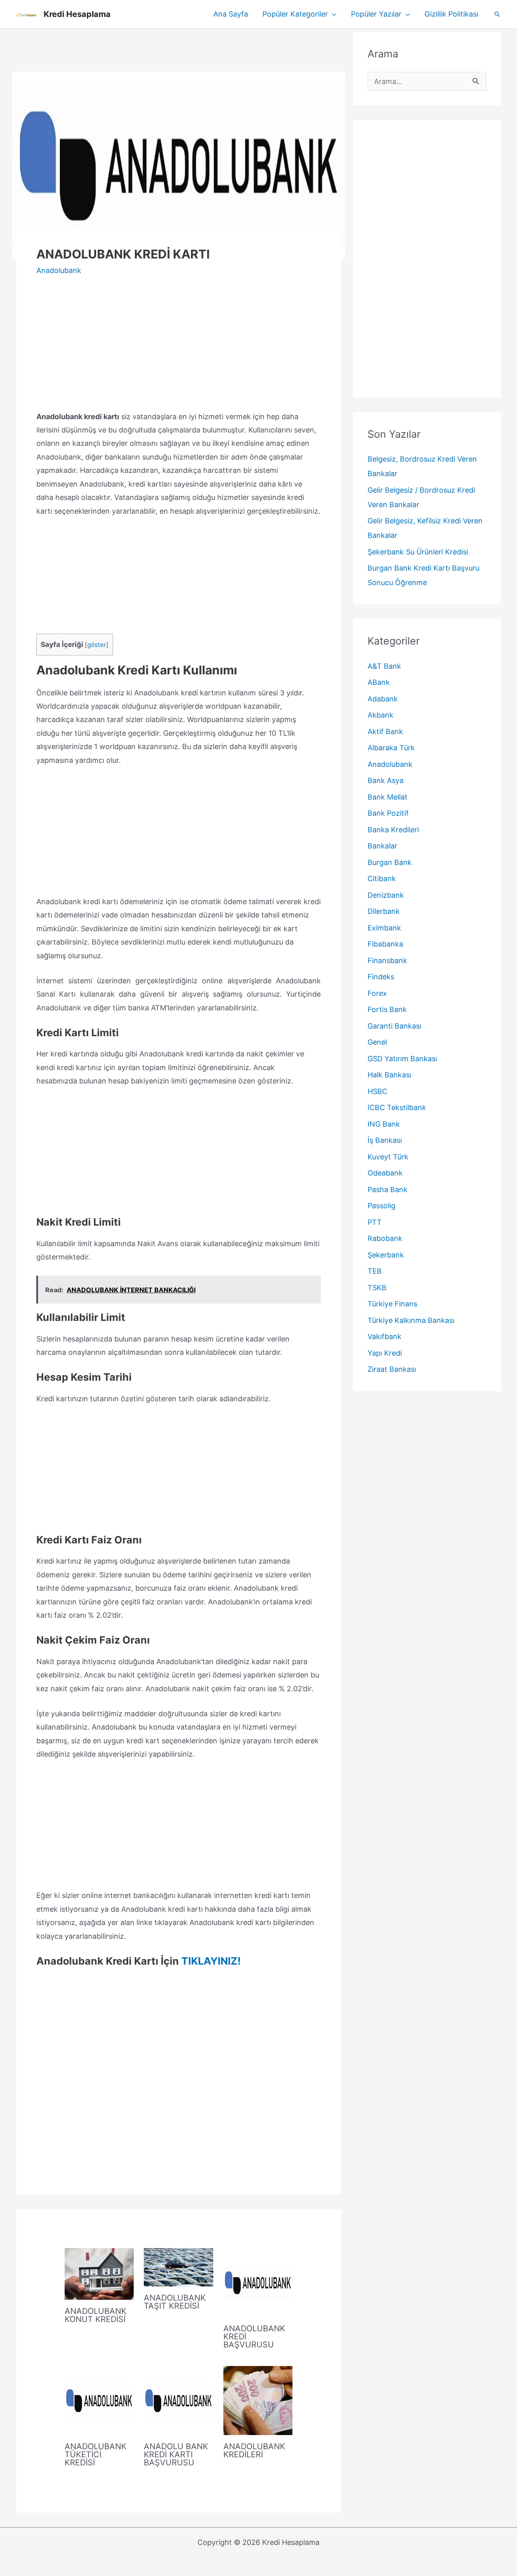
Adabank (383, 699)
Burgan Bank (390, 862)
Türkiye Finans (392, 1304)
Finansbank (387, 960)
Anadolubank (59, 270)
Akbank (380, 715)
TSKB (377, 1288)
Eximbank (384, 928)
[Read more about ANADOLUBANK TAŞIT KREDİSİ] (178, 2266)
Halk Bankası (389, 1075)
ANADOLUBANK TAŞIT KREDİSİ (175, 2302)
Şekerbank (386, 1255)
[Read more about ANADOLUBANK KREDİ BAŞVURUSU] (258, 2282)
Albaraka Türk (391, 748)
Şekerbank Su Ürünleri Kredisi (418, 552)
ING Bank (384, 1124)
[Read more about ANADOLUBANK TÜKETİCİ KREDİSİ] (99, 2400)
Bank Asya (386, 780)
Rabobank (385, 1238)
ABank (379, 682)
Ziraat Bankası (392, 1369)
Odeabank (385, 1173)
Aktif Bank (385, 732)
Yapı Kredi (385, 1353)
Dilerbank (384, 911)
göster (97, 645)
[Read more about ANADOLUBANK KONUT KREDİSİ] (99, 2273)
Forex (377, 993)
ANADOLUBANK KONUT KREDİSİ (96, 2315)
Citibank (382, 879)
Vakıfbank (385, 1336)
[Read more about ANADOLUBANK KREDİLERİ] (258, 2400)
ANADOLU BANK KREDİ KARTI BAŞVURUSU (176, 2454)
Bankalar (382, 846)
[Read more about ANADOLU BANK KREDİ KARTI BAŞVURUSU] (178, 2400)
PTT (375, 1222)
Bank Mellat (388, 797)
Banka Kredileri (393, 830)
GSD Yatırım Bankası (402, 1059)
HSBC (377, 1091)
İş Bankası (385, 1140)
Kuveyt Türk (388, 1157)
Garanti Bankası (394, 1026)
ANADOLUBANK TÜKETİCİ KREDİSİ (96, 2454)
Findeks (381, 977)
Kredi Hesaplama (77, 14)
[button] (332, 14)
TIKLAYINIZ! (211, 1961)
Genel (377, 1042)
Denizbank (386, 895)
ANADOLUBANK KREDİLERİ (254, 2450)
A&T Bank (384, 666)
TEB (375, 1271)
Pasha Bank (388, 1189)
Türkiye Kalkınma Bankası (411, 1320)
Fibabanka (385, 944)
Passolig (381, 1206)
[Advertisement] (179, 50)
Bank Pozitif (388, 813)
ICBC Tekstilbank (397, 1107)
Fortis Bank (387, 1009)
